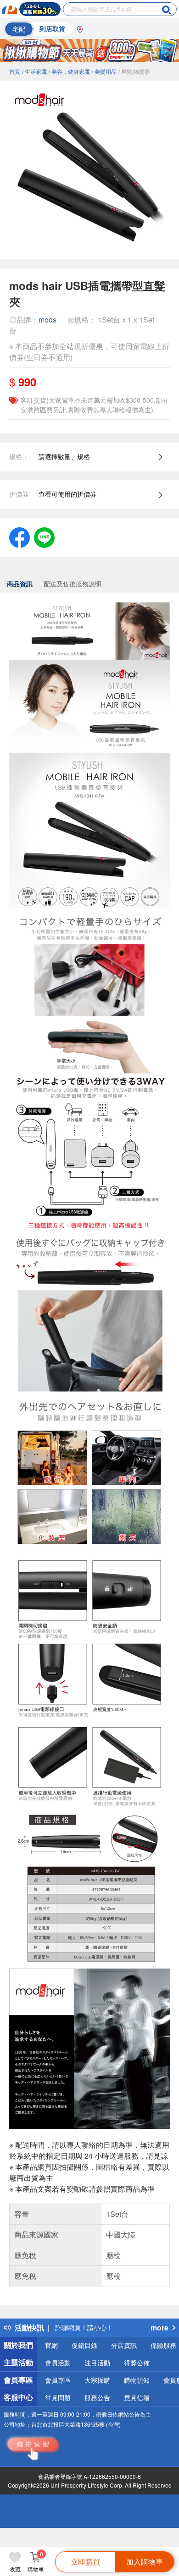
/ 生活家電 (34, 71)
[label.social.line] (44, 536)
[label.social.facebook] (20, 536)
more (159, 2327)
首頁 (15, 71)
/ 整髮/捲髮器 (134, 71)
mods (48, 320)
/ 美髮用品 (104, 71)
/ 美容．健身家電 (69, 71)
